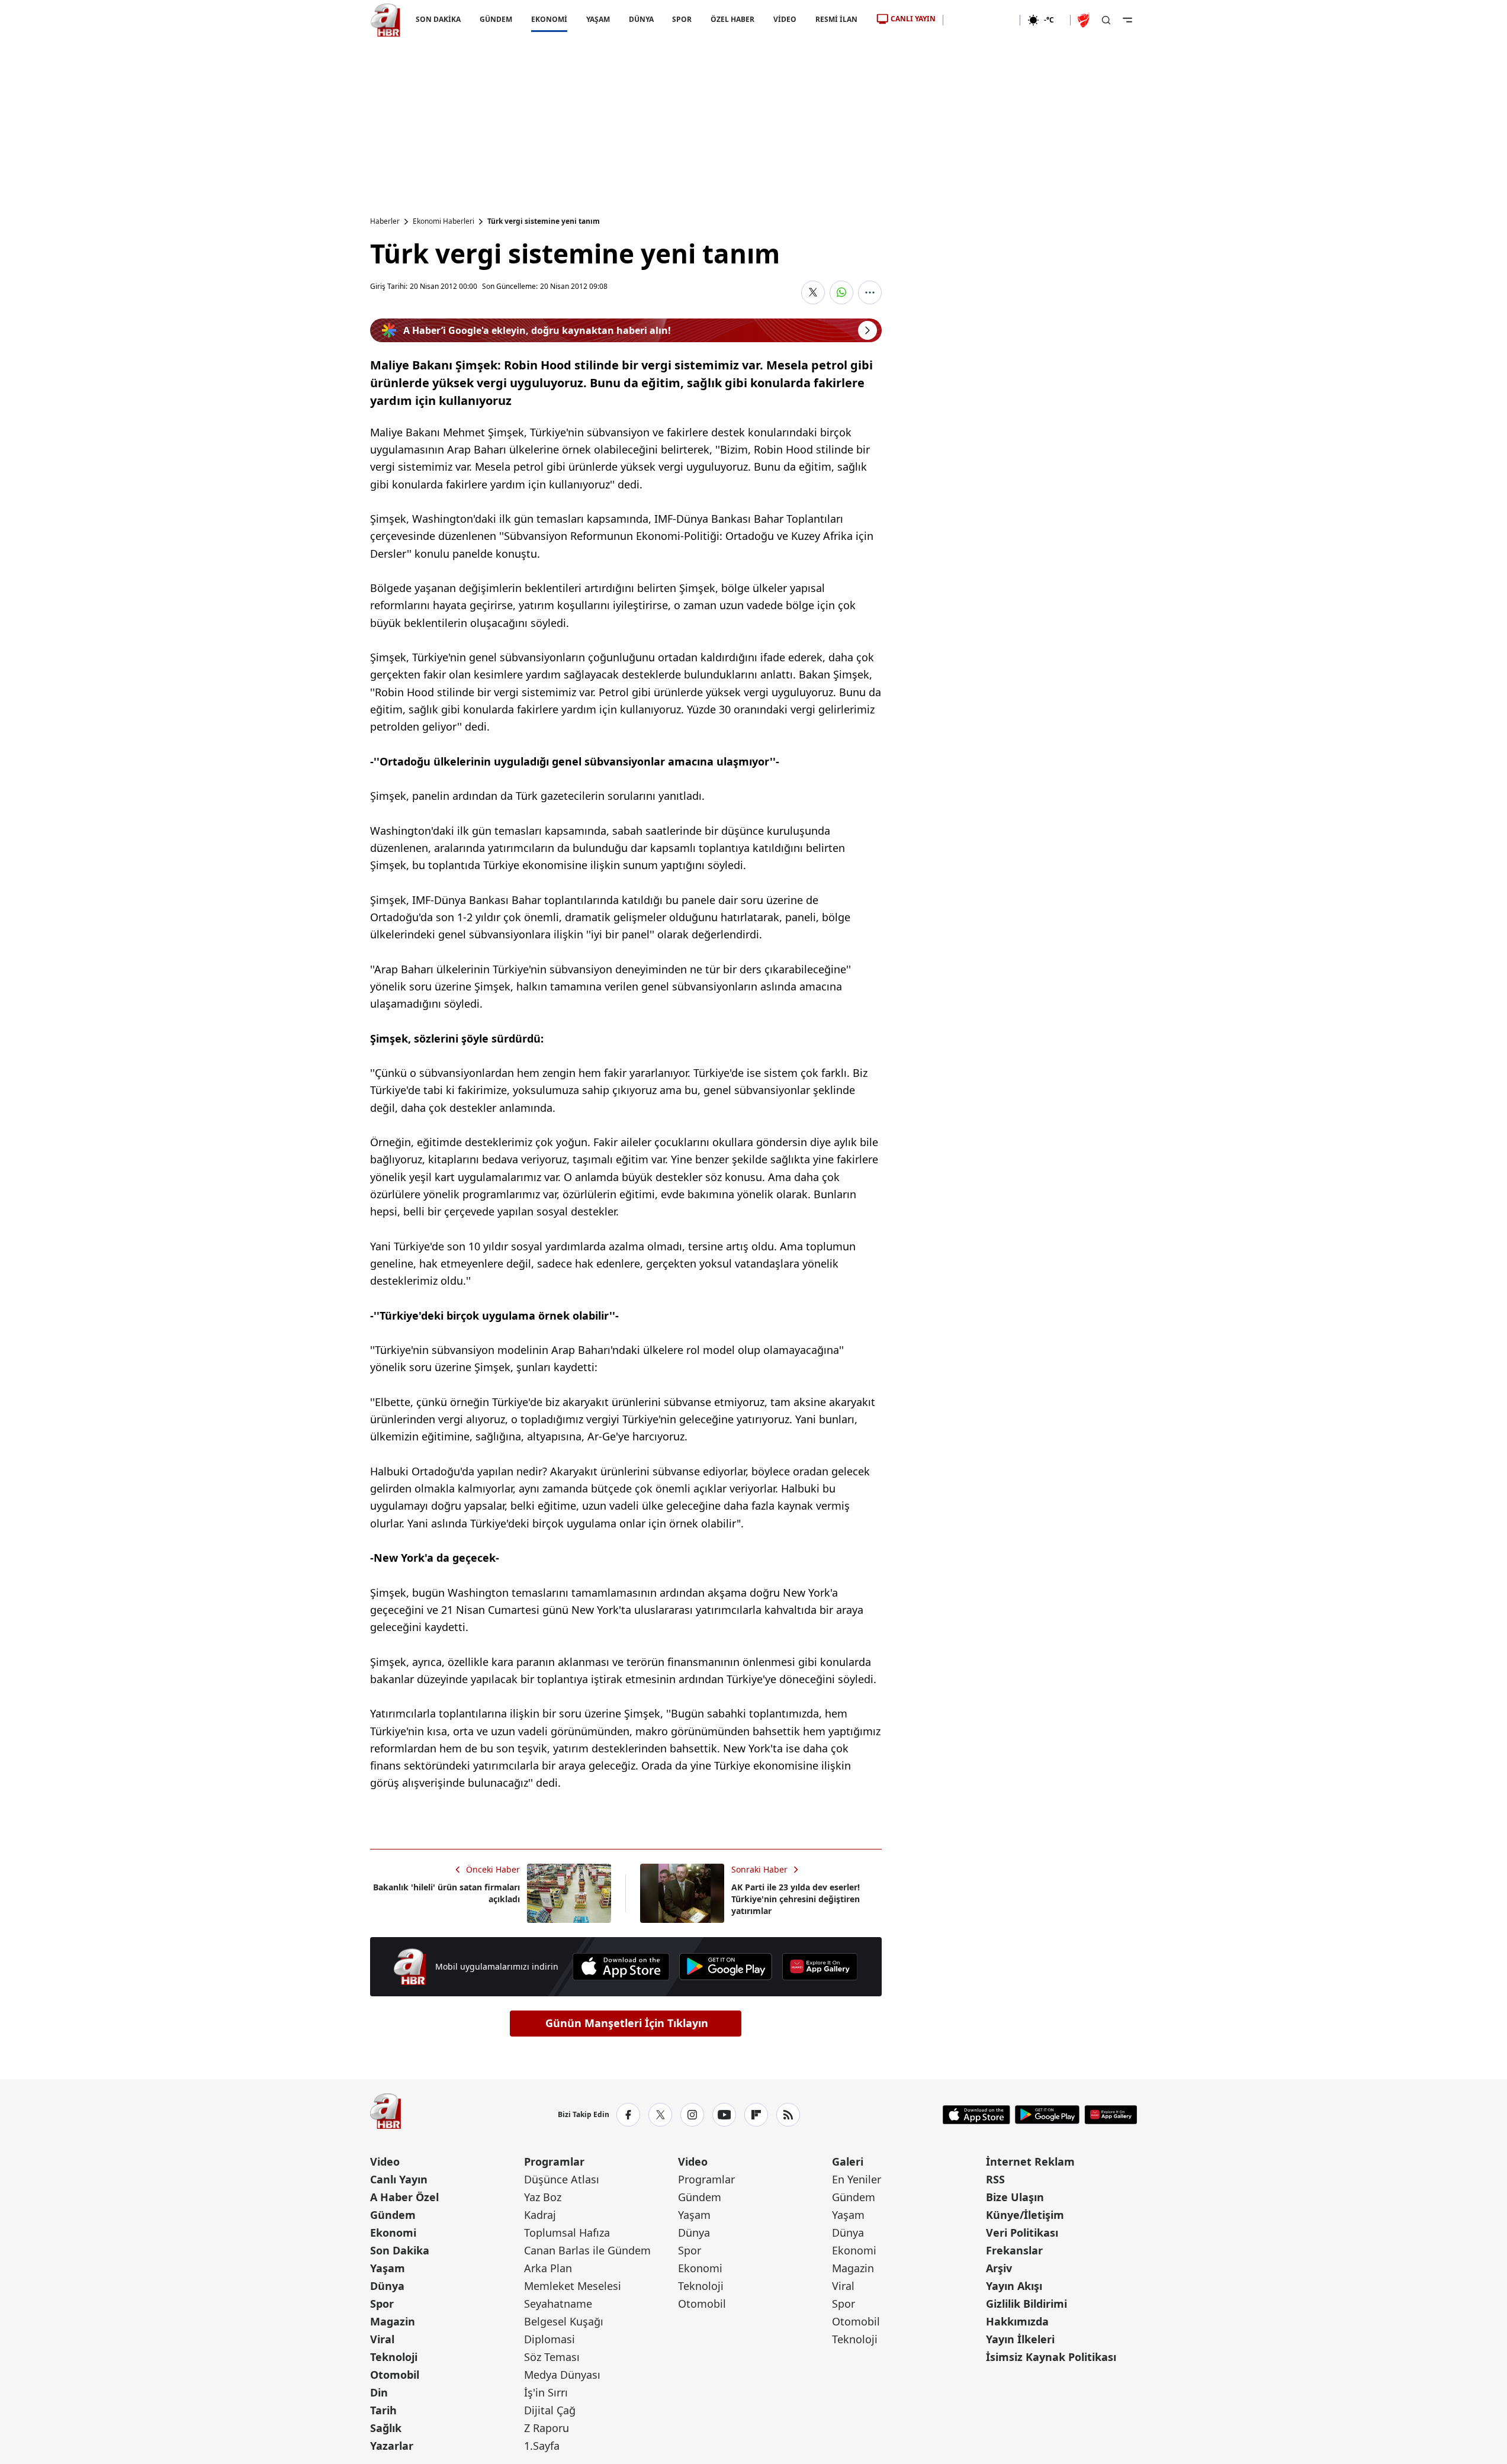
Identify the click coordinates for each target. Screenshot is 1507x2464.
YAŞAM (597, 19)
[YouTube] (724, 2115)
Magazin (393, 2321)
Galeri (848, 2161)
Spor (382, 2304)
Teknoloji (394, 2357)
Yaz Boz (543, 2197)
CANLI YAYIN (913, 19)
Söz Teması (552, 2357)
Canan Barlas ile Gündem (587, 2250)
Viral (382, 2339)
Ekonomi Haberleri (444, 221)
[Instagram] (692, 2115)
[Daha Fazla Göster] (870, 292)
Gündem (393, 2215)
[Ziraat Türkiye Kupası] (1085, 20)
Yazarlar (392, 2446)
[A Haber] (385, 20)
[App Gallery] (820, 1967)
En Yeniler (857, 2179)
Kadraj (540, 2215)
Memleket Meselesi (573, 2286)
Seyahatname (558, 2304)
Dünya (387, 2286)
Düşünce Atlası (562, 2179)
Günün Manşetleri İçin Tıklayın (627, 2023)
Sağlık (386, 2428)
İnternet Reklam (1030, 2161)
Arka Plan (548, 2268)
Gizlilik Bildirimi (1026, 2304)
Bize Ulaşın (1015, 2197)
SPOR (682, 19)
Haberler (385, 221)
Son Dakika (400, 2250)
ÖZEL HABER (732, 19)
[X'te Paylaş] (813, 292)
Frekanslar (1014, 2250)
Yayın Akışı (1014, 2286)
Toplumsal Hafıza (567, 2233)
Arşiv (999, 2268)
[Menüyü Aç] (1127, 20)
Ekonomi (393, 2233)
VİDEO (785, 19)
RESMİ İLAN (836, 19)
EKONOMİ (549, 19)
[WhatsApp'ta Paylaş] (841, 292)
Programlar (554, 2161)
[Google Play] (726, 1967)
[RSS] (788, 2115)
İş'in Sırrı (546, 2392)
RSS (995, 2179)
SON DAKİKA (438, 19)
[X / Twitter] (660, 2115)
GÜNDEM (495, 19)
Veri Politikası (1022, 2233)
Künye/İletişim (1025, 2215)
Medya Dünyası (562, 2375)
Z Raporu (547, 2428)
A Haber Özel (404, 2197)
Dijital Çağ (550, 2410)
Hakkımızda (1017, 2321)
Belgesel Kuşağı (564, 2321)
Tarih (383, 2410)
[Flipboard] (756, 2115)
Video (385, 2161)
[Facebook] (628, 2115)
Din (379, 2392)
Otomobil (395, 2375)
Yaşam (388, 2268)
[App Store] (621, 1967)
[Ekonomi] (981, 20)
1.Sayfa (542, 2446)
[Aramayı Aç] (1106, 20)
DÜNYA (641, 19)
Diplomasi (550, 2339)
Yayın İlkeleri (1020, 2339)
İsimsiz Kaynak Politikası (1051, 2357)
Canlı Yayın (399, 2179)
